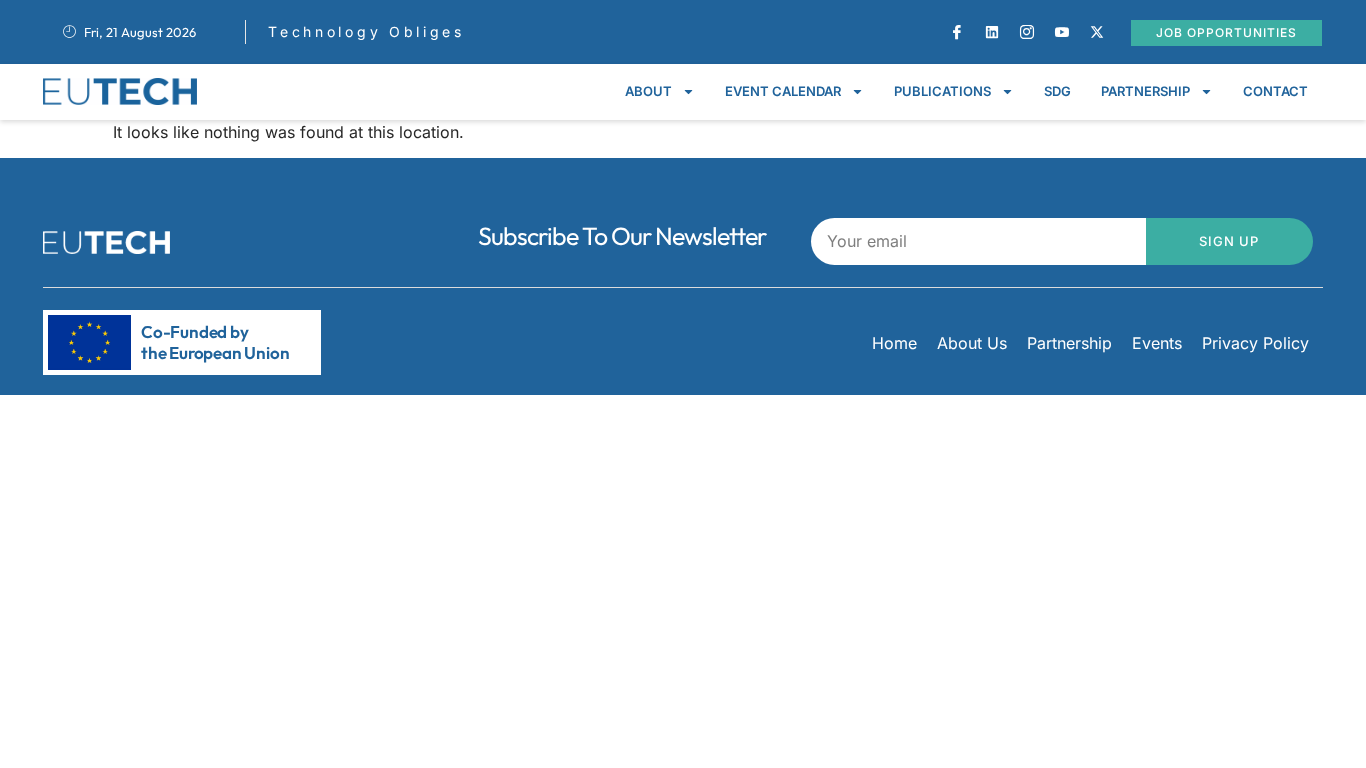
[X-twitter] (1097, 32)
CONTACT (1275, 91)
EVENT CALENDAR (783, 91)
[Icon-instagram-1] (1027, 32)
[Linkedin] (992, 32)
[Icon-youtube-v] (1062, 32)
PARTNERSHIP (1145, 91)
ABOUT (648, 91)
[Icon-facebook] (957, 32)
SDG (1057, 91)
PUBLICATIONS (942, 91)
